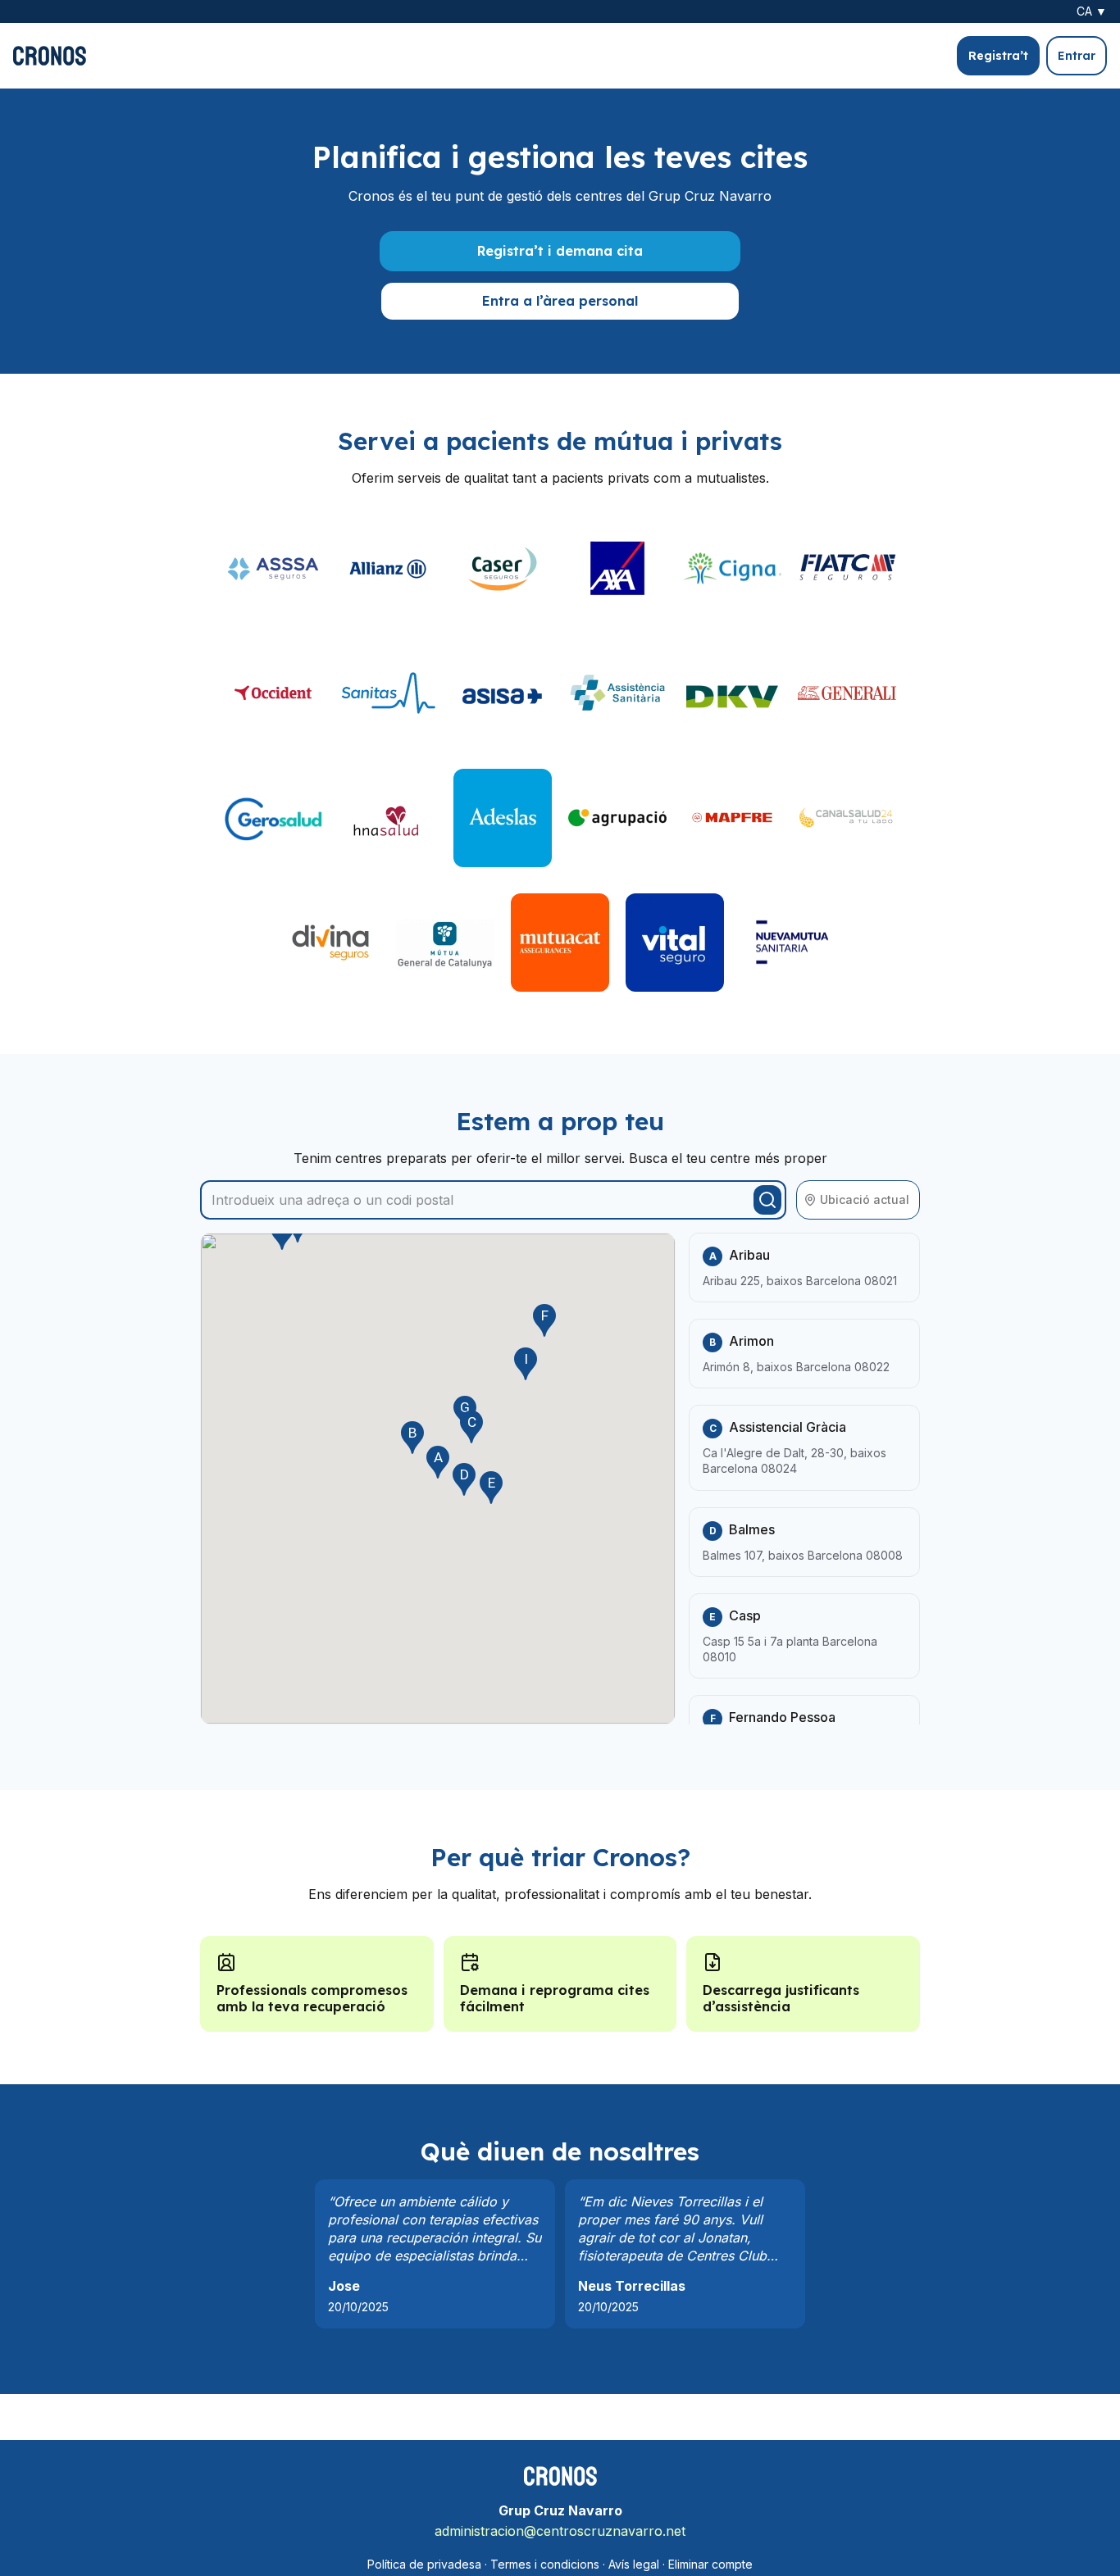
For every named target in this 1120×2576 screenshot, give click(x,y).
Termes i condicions (545, 2564)
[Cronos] (50, 56)
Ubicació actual (865, 1199)
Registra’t (998, 56)
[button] (438, 1462)
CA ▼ (1092, 11)
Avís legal (634, 2564)
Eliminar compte (710, 2564)
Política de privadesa (424, 2564)
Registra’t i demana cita (560, 251)
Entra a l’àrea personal (560, 301)
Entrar (1077, 56)
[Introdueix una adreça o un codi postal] (767, 1200)
